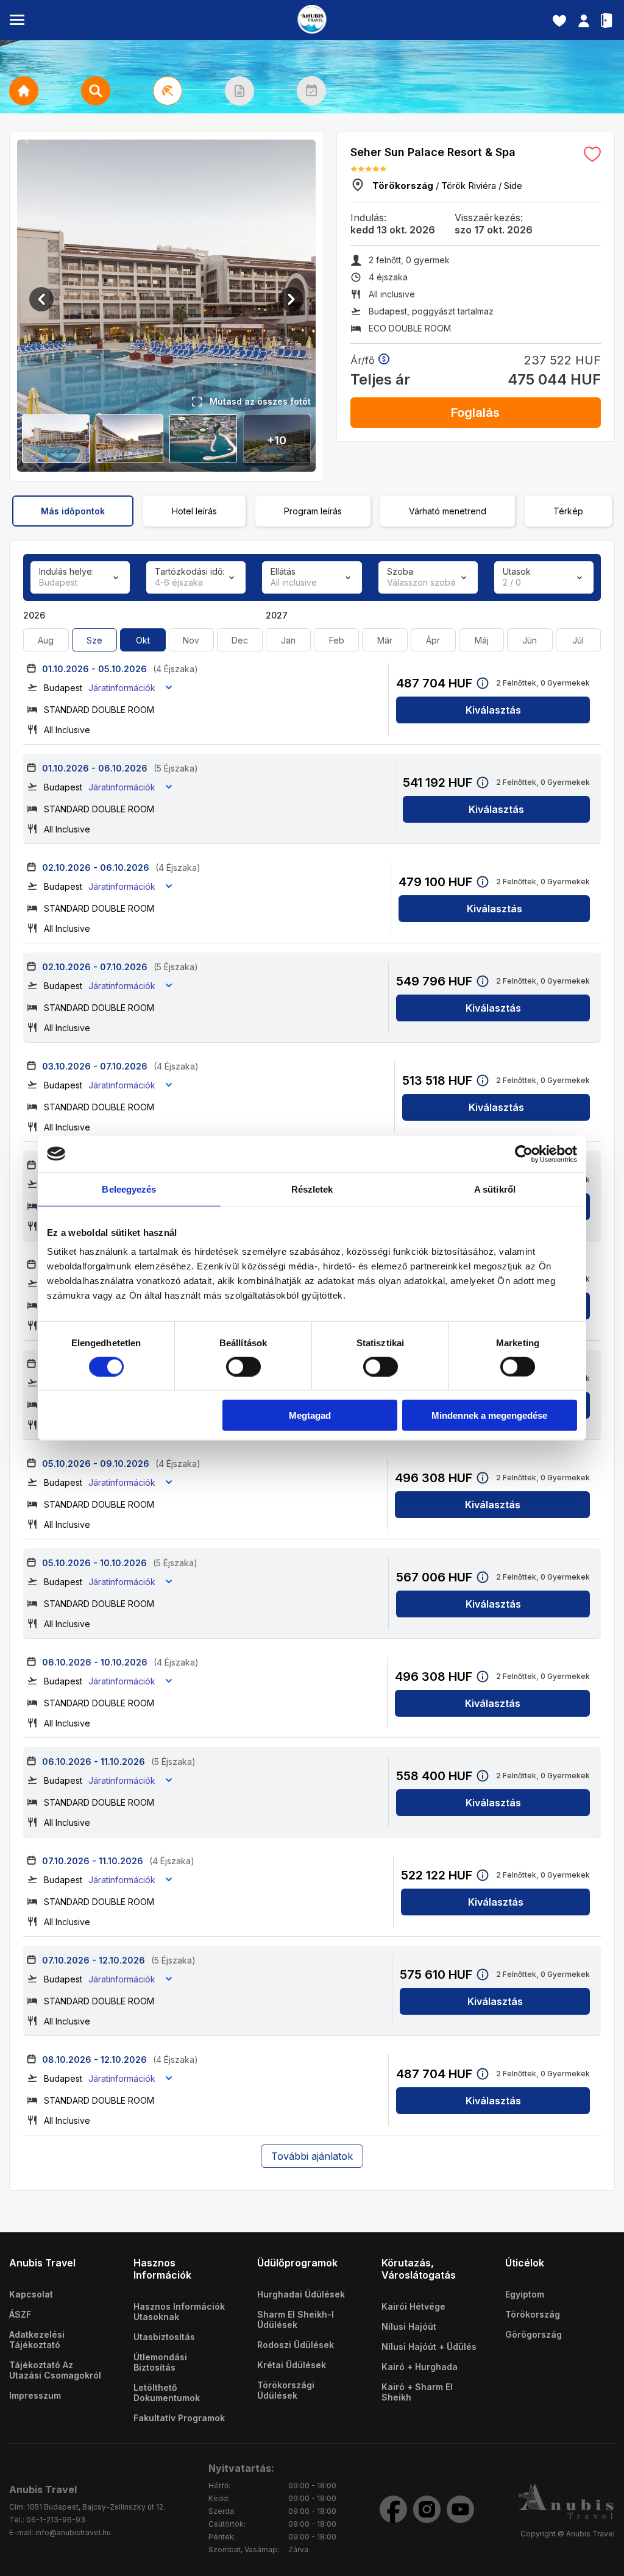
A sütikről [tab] (495, 1189)
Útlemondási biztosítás (160, 2362)
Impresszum (35, 2395)
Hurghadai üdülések (301, 2294)
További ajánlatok (312, 2156)
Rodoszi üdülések (296, 2345)
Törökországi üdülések (286, 2390)
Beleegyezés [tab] (129, 1189)
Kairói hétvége (413, 2306)
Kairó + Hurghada (420, 2367)
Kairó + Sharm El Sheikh (417, 2392)
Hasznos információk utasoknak (179, 2312)
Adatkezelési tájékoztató (37, 2340)
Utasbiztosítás (164, 2337)
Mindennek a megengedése (489, 1415)
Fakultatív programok (179, 2418)
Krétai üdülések (292, 2365)
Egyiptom (525, 2294)
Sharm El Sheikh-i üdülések (296, 2319)
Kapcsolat (31, 2294)
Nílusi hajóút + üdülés (429, 2347)
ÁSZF (20, 2314)
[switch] (243, 1366)
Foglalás (475, 413)
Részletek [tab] (312, 1189)
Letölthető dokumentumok (167, 2393)
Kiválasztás (493, 710)
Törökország (533, 2314)
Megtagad (310, 1415)
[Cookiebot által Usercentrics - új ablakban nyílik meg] (524, 1154)
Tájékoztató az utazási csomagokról (55, 2370)
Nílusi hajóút (409, 2326)
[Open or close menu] (17, 20)
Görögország (534, 2334)
